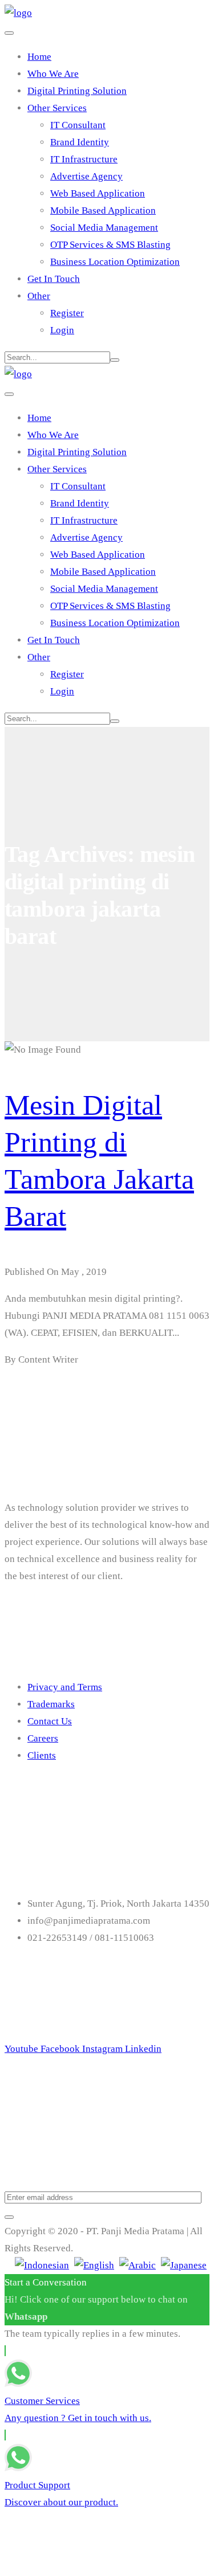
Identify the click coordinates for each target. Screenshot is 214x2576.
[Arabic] (138, 2265)
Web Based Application (98, 193)
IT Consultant (78, 125)
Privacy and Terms (65, 1687)
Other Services (57, 108)
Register (67, 313)
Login (62, 330)
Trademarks (51, 1704)
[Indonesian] (42, 2265)
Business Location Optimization (115, 262)
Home (39, 57)
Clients (42, 1755)
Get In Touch (54, 279)
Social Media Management (104, 228)
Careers (43, 1738)
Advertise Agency (86, 176)
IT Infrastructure (84, 159)
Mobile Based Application (103, 210)
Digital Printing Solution (77, 91)
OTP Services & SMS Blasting (110, 245)
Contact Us (50, 1721)
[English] (94, 2265)
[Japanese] (184, 2265)
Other (39, 296)
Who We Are (53, 74)
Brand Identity (80, 142)
